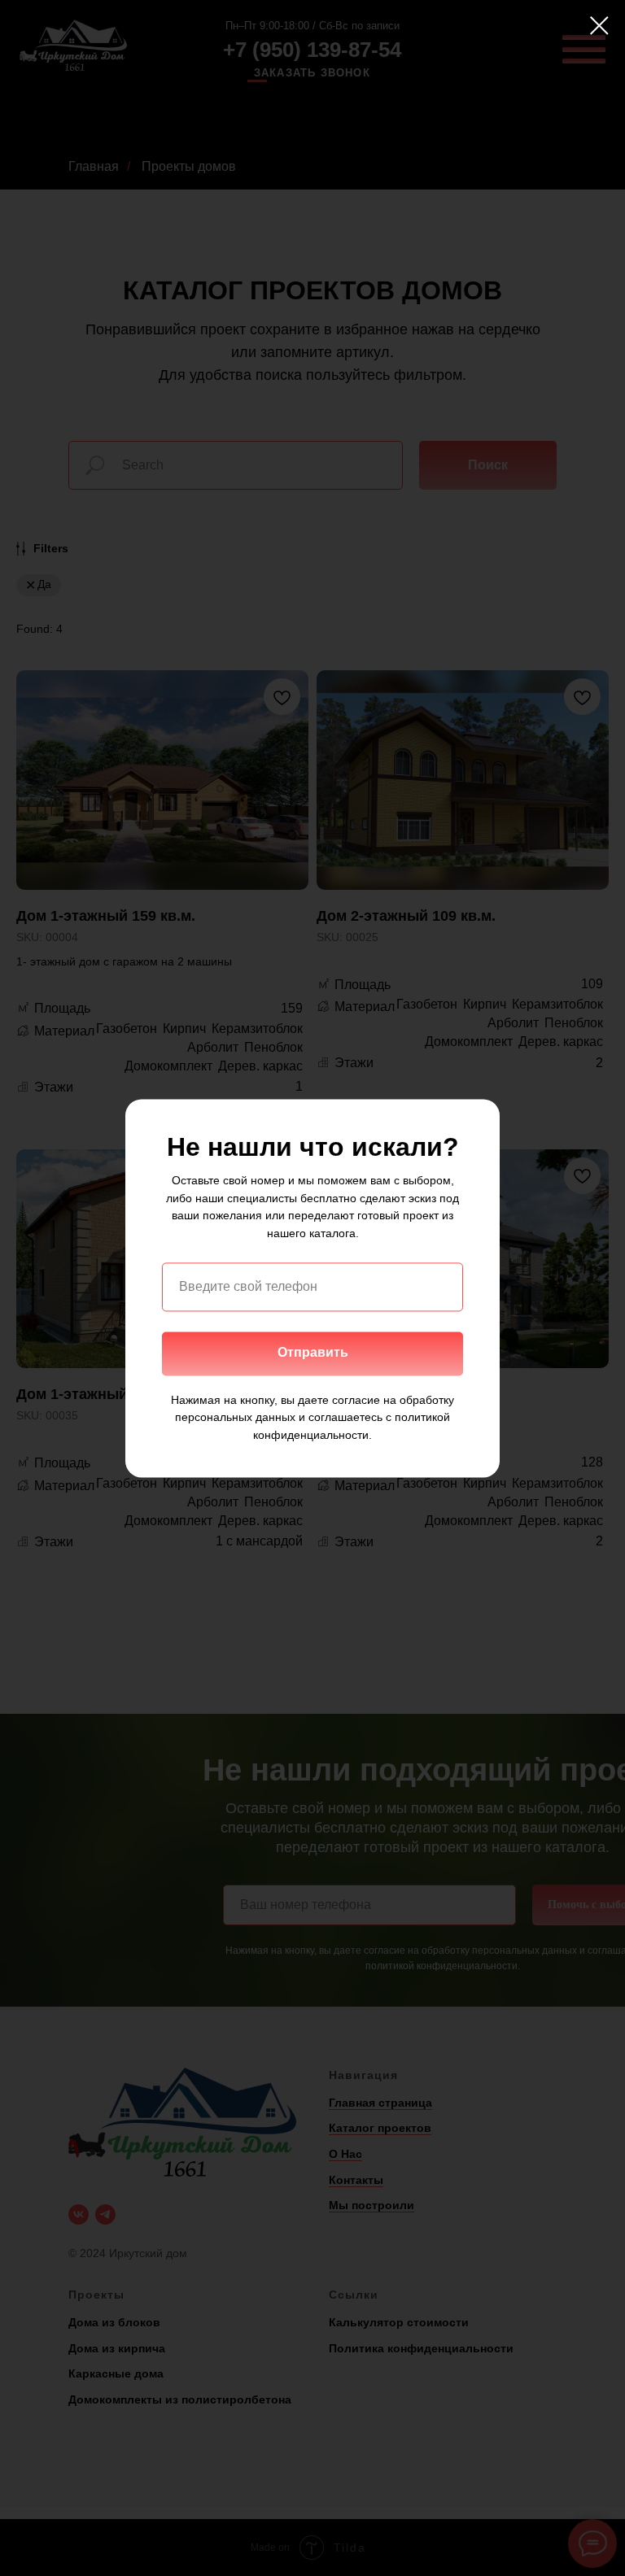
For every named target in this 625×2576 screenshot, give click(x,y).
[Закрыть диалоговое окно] (599, 26)
